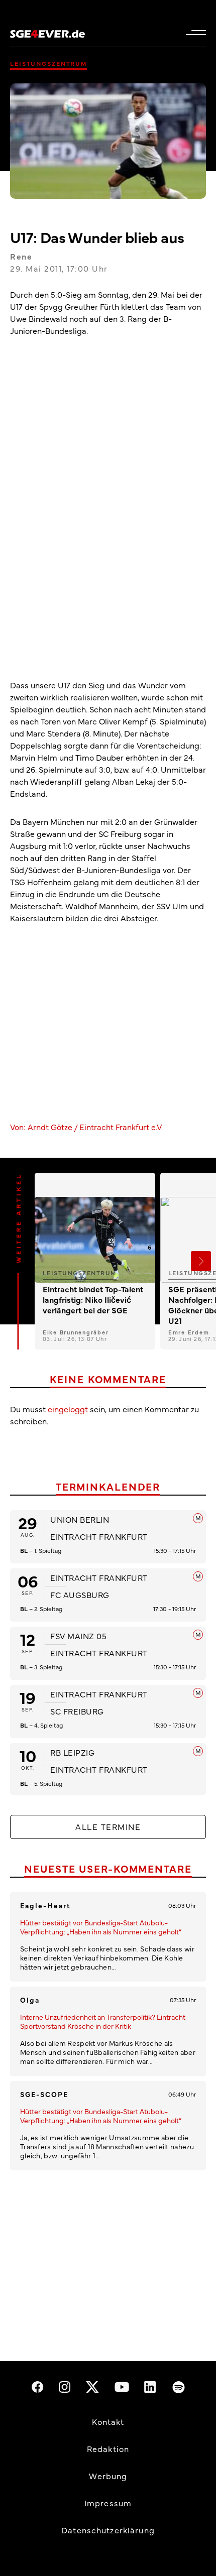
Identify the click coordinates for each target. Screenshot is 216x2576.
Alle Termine (108, 1826)
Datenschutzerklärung (108, 2530)
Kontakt (108, 2421)
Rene (21, 256)
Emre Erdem (189, 1332)
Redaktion (108, 2448)
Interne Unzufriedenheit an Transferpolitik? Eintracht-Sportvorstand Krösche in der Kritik (104, 2021)
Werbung (108, 2476)
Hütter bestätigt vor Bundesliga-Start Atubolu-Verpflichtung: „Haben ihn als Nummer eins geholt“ (101, 1927)
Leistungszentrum (48, 63)
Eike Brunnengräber (76, 1332)
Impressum (108, 2503)
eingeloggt (68, 1409)
